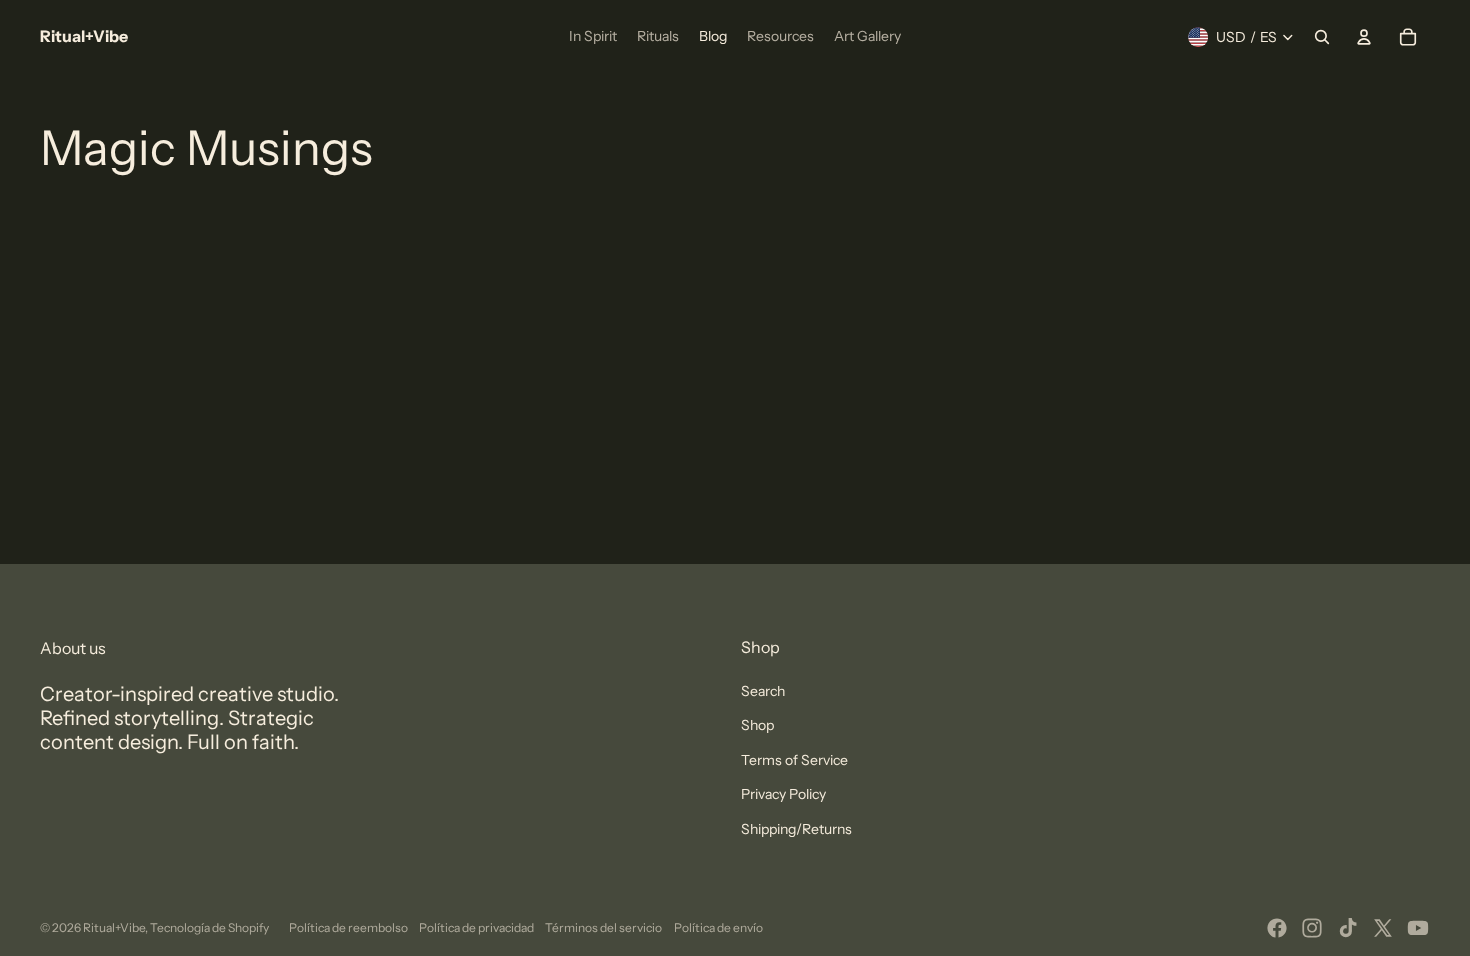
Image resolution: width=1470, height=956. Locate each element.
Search (763, 691)
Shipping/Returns (796, 829)
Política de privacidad (476, 927)
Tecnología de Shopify (209, 927)
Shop (757, 725)
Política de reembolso (348, 927)
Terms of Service (794, 760)
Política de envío (718, 927)
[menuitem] (593, 37)
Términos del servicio (603, 927)
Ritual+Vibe (114, 927)
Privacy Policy (783, 794)
